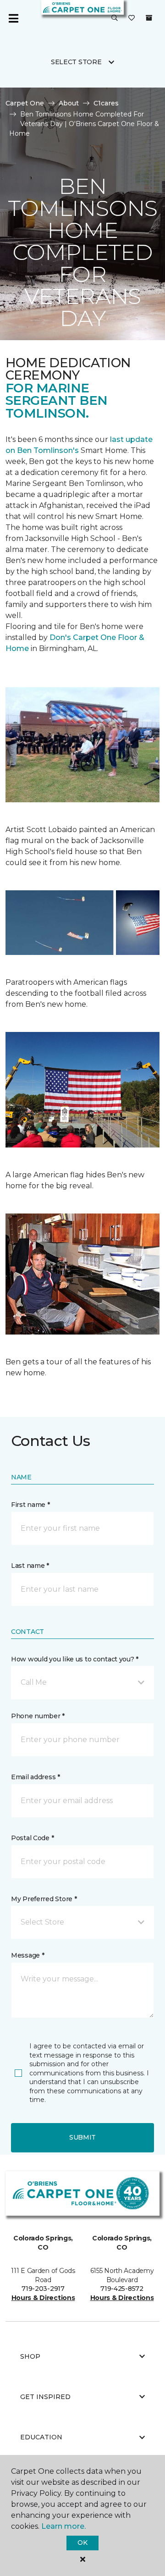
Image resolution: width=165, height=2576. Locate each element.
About (69, 103)
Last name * (30, 1566)
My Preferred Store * (44, 1899)
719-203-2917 (43, 2289)
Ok (82, 2543)
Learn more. (63, 2526)
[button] (115, 18)
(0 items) (149, 18)
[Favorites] (132, 18)
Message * (27, 1955)
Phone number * (38, 1716)
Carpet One (25, 103)
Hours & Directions (43, 2298)
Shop (30, 2356)
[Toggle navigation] (13, 18)
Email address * (36, 1777)
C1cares (106, 103)
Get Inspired (45, 2397)
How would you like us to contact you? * (75, 1659)
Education (41, 2437)
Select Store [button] (76, 62)
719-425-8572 (122, 2289)
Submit (82, 2137)
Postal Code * (32, 1838)
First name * (30, 1505)
